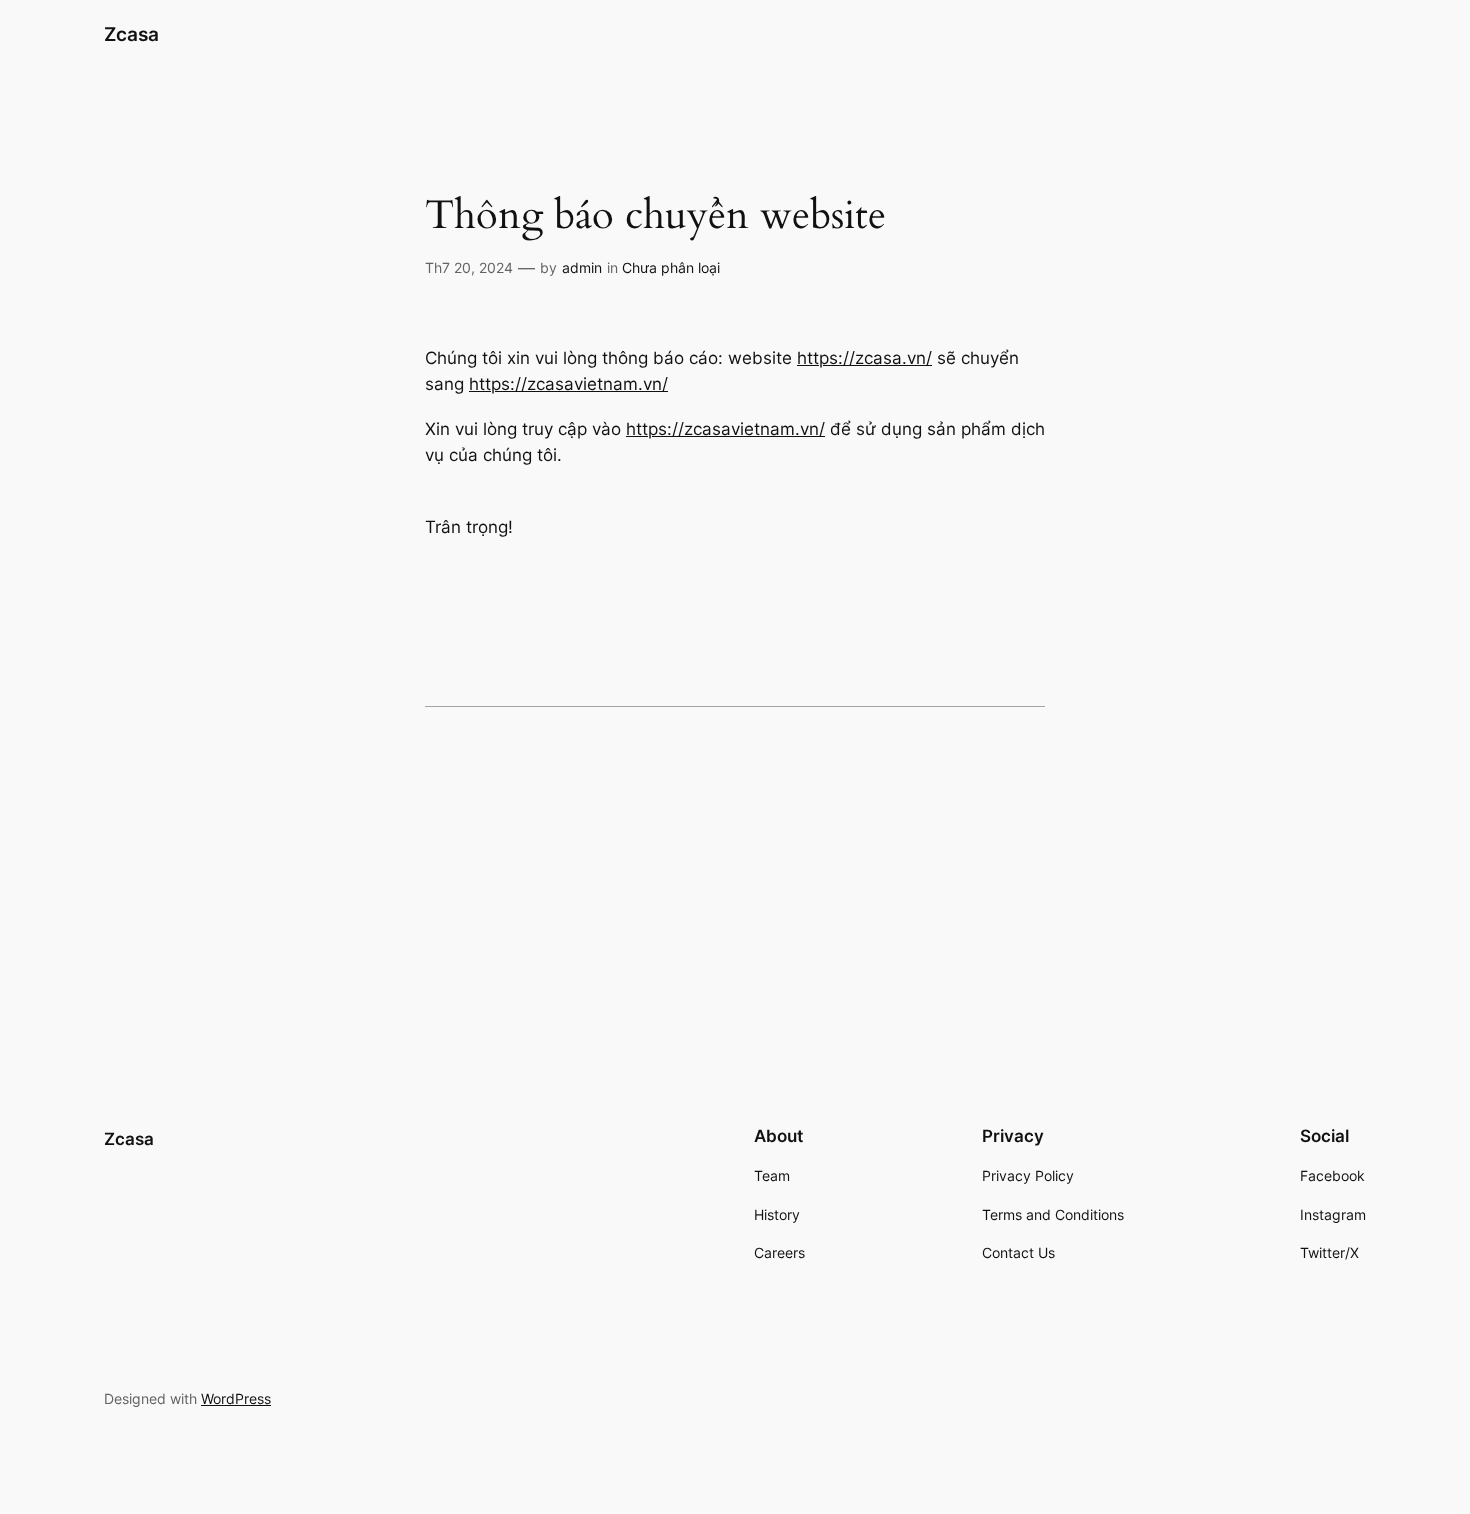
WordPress (236, 1398)
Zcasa (131, 34)
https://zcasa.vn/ (864, 358)
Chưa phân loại (671, 267)
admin (582, 267)
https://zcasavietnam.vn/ (568, 384)
